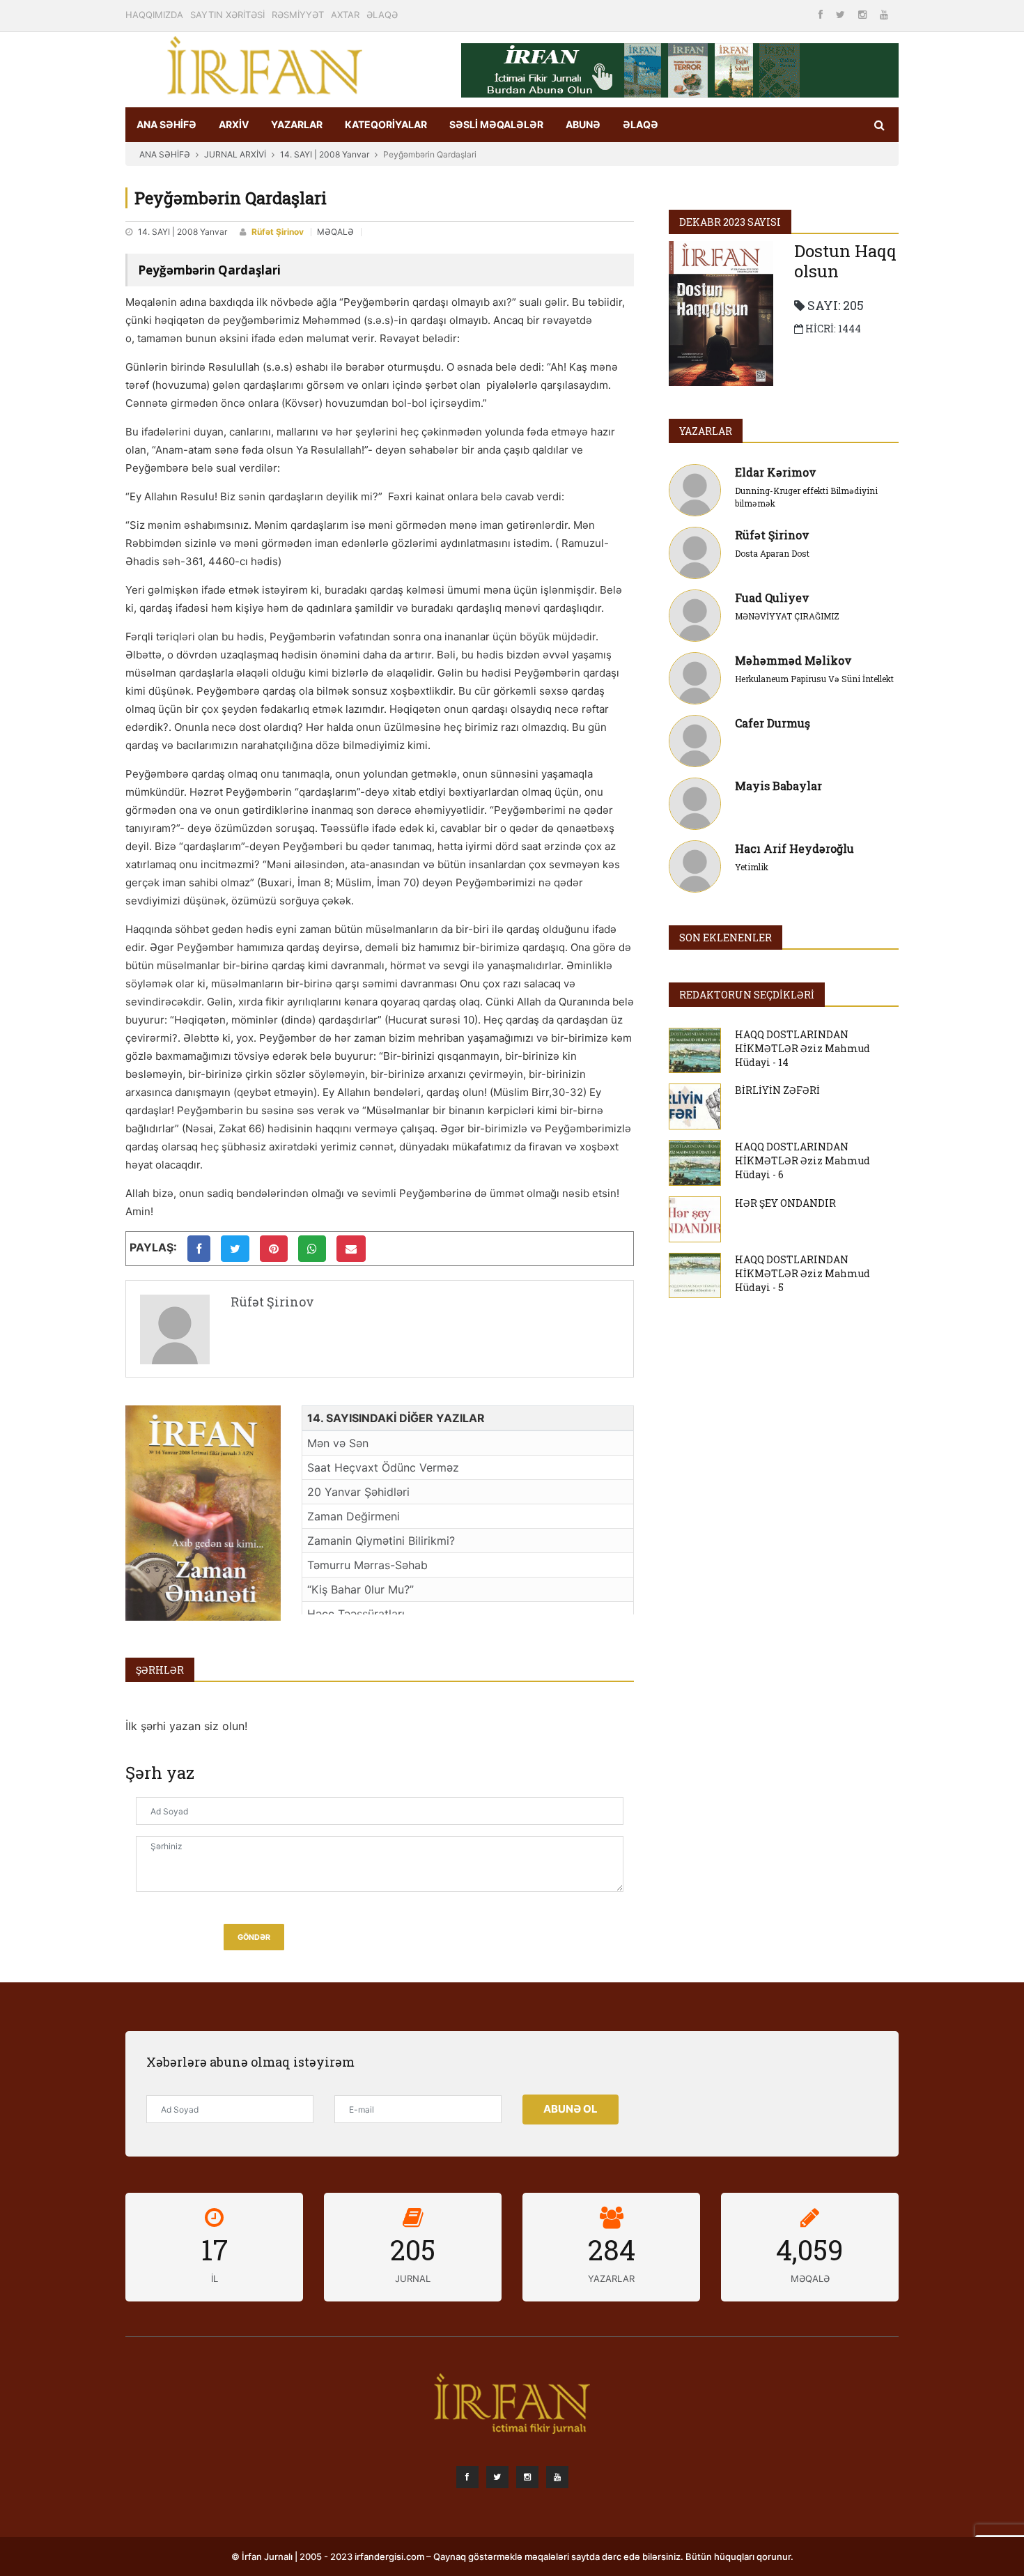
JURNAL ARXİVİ (235, 154)
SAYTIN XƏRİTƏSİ (227, 15)
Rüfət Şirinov (278, 232)
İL (215, 2278)
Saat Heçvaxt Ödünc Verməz (383, 1467)
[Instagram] (864, 14)
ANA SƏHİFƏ (166, 124)
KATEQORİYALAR (386, 124)
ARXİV (234, 124)
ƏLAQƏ (382, 15)
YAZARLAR (297, 124)
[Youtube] (884, 14)
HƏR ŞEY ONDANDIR (785, 1203)
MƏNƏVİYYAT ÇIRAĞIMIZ (787, 616)
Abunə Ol (571, 2109)
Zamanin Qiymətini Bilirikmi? (381, 1541)
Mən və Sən (338, 1443)
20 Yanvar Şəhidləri (358, 1492)
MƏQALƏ (335, 232)
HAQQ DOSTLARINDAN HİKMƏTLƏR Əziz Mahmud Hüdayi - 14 (802, 1048)
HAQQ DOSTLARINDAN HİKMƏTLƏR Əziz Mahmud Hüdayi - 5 (802, 1273)
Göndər (254, 1937)
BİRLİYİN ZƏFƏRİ (777, 1090)
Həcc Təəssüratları (356, 1614)
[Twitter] (842, 14)
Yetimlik (752, 867)
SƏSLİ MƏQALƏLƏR (496, 124)
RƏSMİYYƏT (298, 15)
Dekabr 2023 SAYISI (730, 222)
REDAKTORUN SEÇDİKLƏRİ (747, 995)
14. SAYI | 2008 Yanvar (325, 154)
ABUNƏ (583, 124)
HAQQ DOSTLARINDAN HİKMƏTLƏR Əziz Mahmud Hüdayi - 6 (802, 1160)
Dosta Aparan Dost (772, 553)
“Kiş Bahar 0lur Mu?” (360, 1589)
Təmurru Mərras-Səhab (367, 1565)
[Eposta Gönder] (351, 1249)
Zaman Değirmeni (354, 1516)
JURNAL (413, 2278)
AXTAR (345, 15)
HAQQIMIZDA (154, 15)
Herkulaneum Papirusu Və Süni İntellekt (814, 679)
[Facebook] (822, 14)
